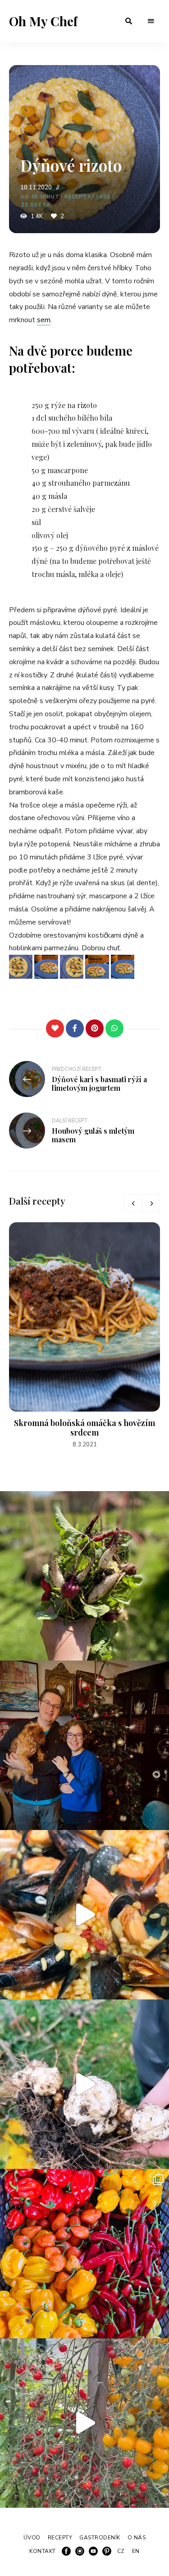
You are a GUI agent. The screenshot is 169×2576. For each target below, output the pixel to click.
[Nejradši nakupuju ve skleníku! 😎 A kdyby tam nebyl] (84, 2423)
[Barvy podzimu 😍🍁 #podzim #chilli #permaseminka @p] (84, 2254)
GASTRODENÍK (100, 2538)
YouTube (93, 2551)
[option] (84, 1336)
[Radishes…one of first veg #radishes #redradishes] (84, 1576)
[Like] (55, 1028)
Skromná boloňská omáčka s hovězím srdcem (84, 1428)
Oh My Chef (43, 21)
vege (103, 197)
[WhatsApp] (114, 1028)
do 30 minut (40, 197)
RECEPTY (78, 197)
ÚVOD (32, 2538)
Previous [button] (133, 1203)
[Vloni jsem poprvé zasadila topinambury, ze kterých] (84, 2084)
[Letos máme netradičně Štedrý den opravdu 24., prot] (84, 1745)
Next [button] (151, 1203)
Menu (151, 21)
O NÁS (137, 2538)
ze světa (36, 205)
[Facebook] (75, 1028)
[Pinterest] (95, 1028)
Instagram (80, 2551)
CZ (121, 2551)
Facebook (66, 2551)
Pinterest (107, 2551)
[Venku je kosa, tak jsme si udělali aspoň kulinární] (84, 1915)
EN (136, 2551)
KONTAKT (43, 2551)
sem (44, 320)
